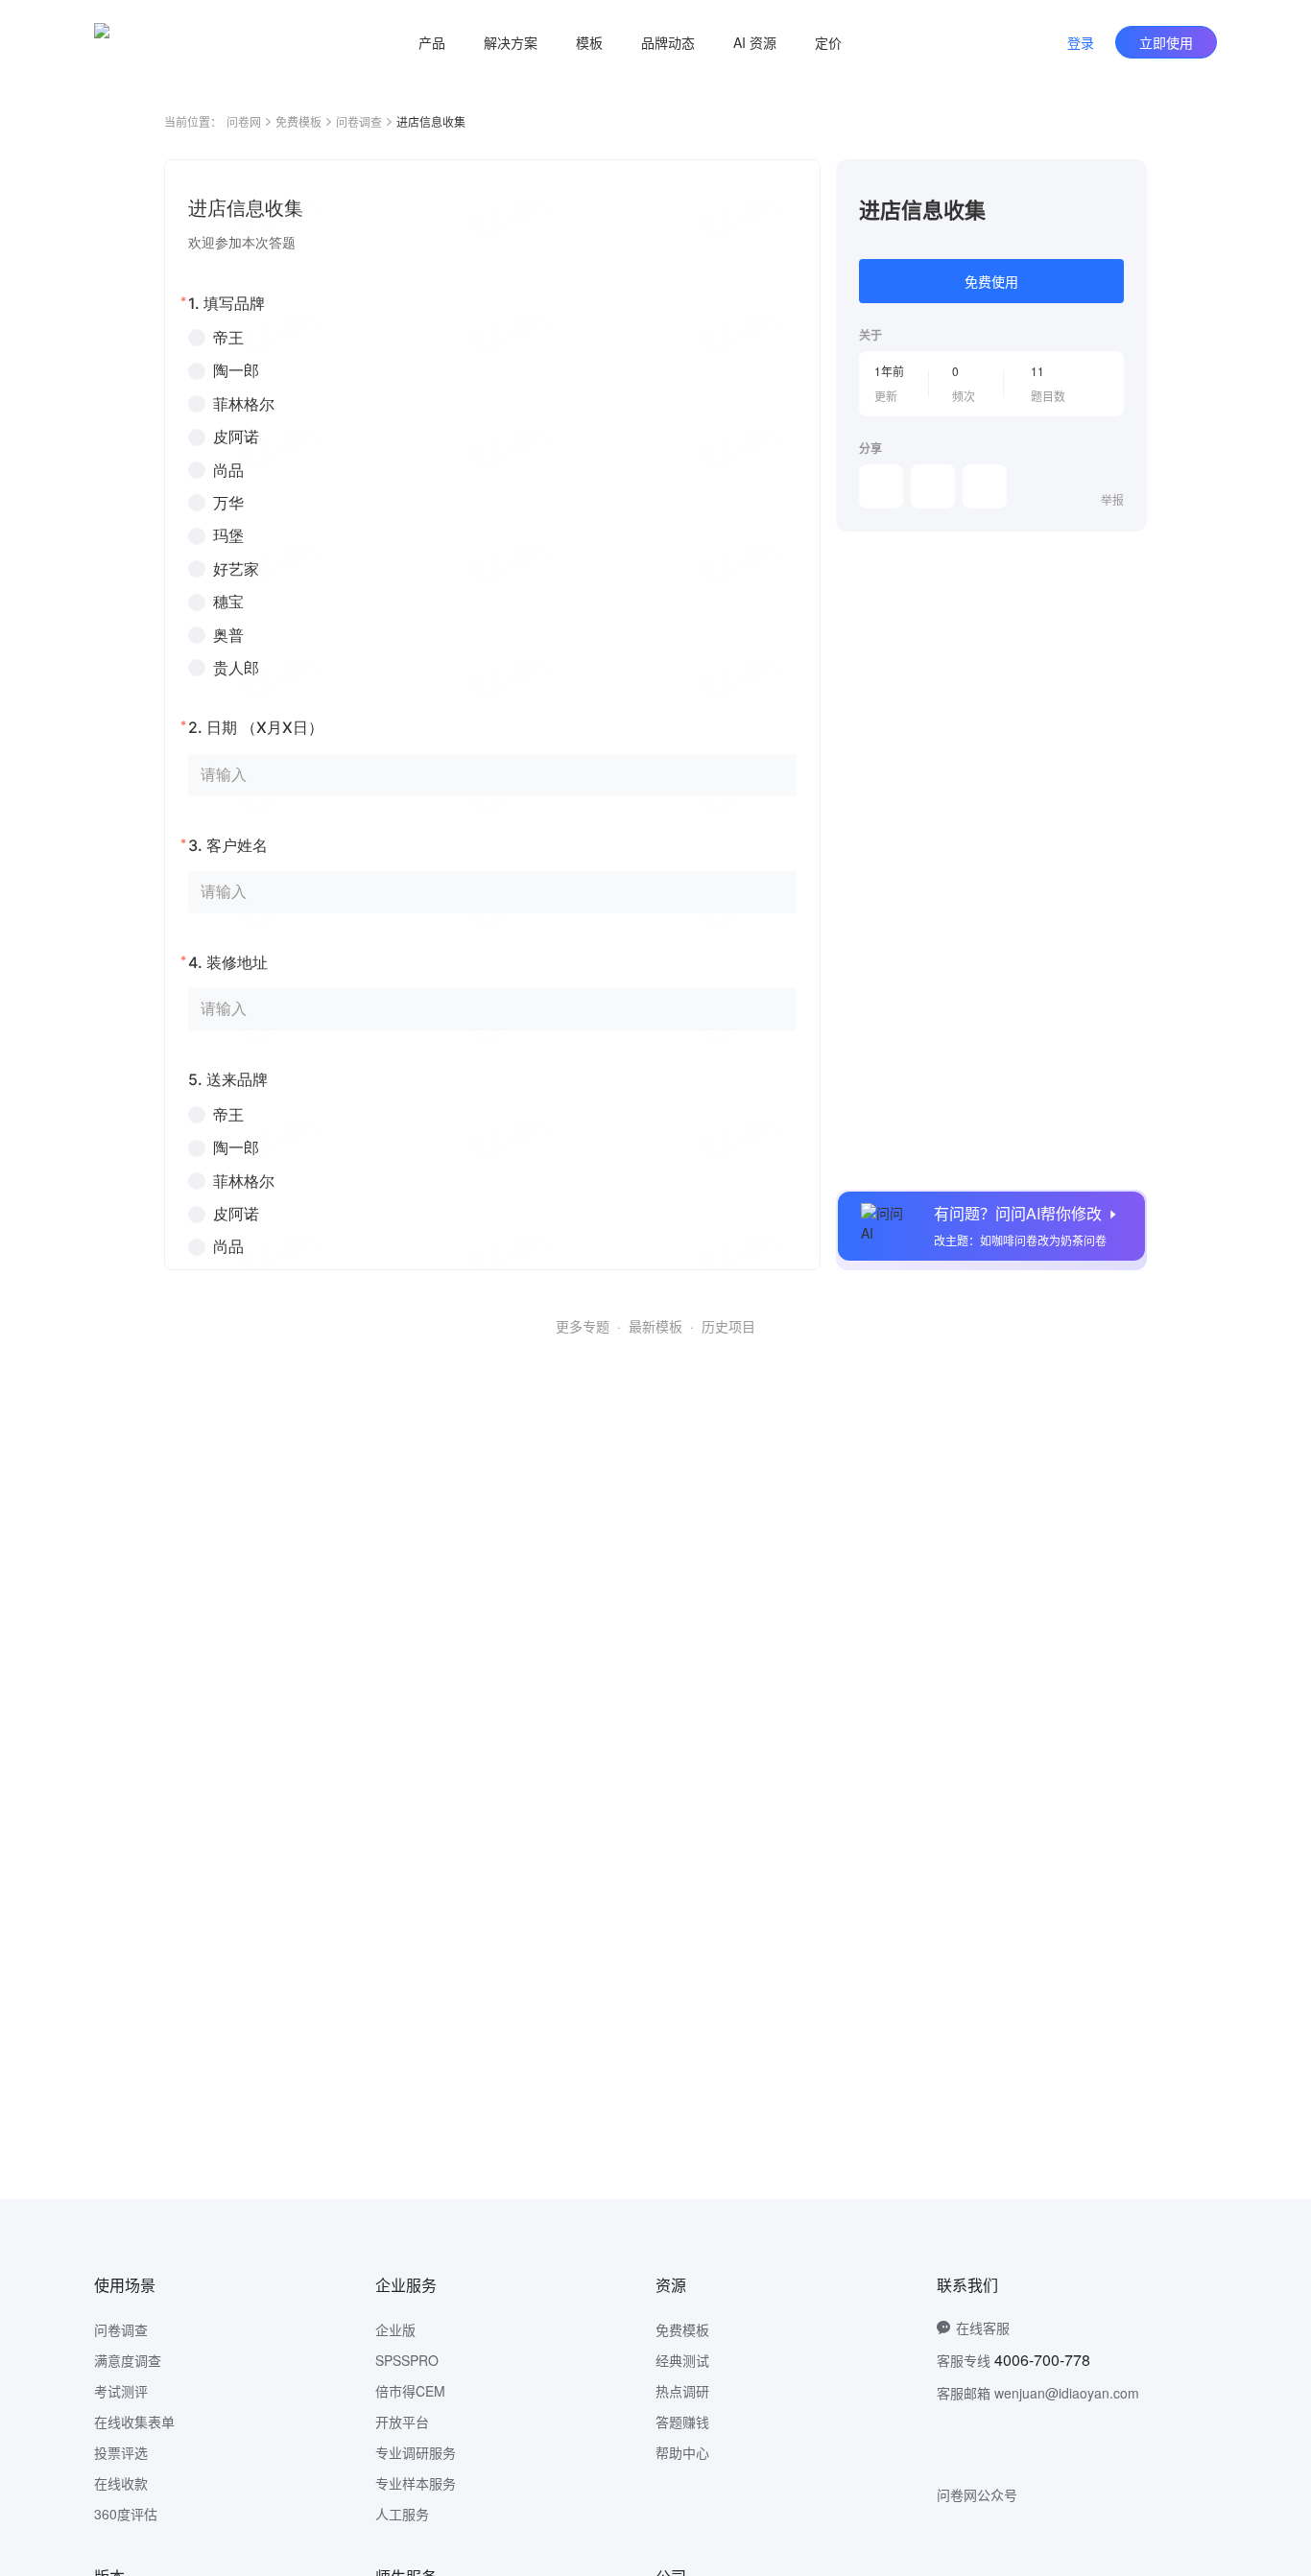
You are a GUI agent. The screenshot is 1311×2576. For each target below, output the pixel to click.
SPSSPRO (407, 2360)
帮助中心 (682, 2452)
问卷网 (244, 121)
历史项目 (728, 1326)
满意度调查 (128, 2360)
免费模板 (298, 121)
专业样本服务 (416, 2483)
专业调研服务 (416, 2452)
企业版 (395, 2329)
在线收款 (121, 2483)
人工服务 (402, 2514)
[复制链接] (933, 486)
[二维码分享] (985, 486)
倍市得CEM (410, 2391)
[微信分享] (881, 486)
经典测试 (682, 2360)
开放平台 (402, 2422)
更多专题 (583, 1326)
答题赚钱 (682, 2422)
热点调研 (682, 2391)
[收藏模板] (1124, 182)
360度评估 (126, 2514)
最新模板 (655, 1326)
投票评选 (121, 2452)
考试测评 (121, 2391)
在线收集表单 (134, 2422)
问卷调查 (359, 121)
